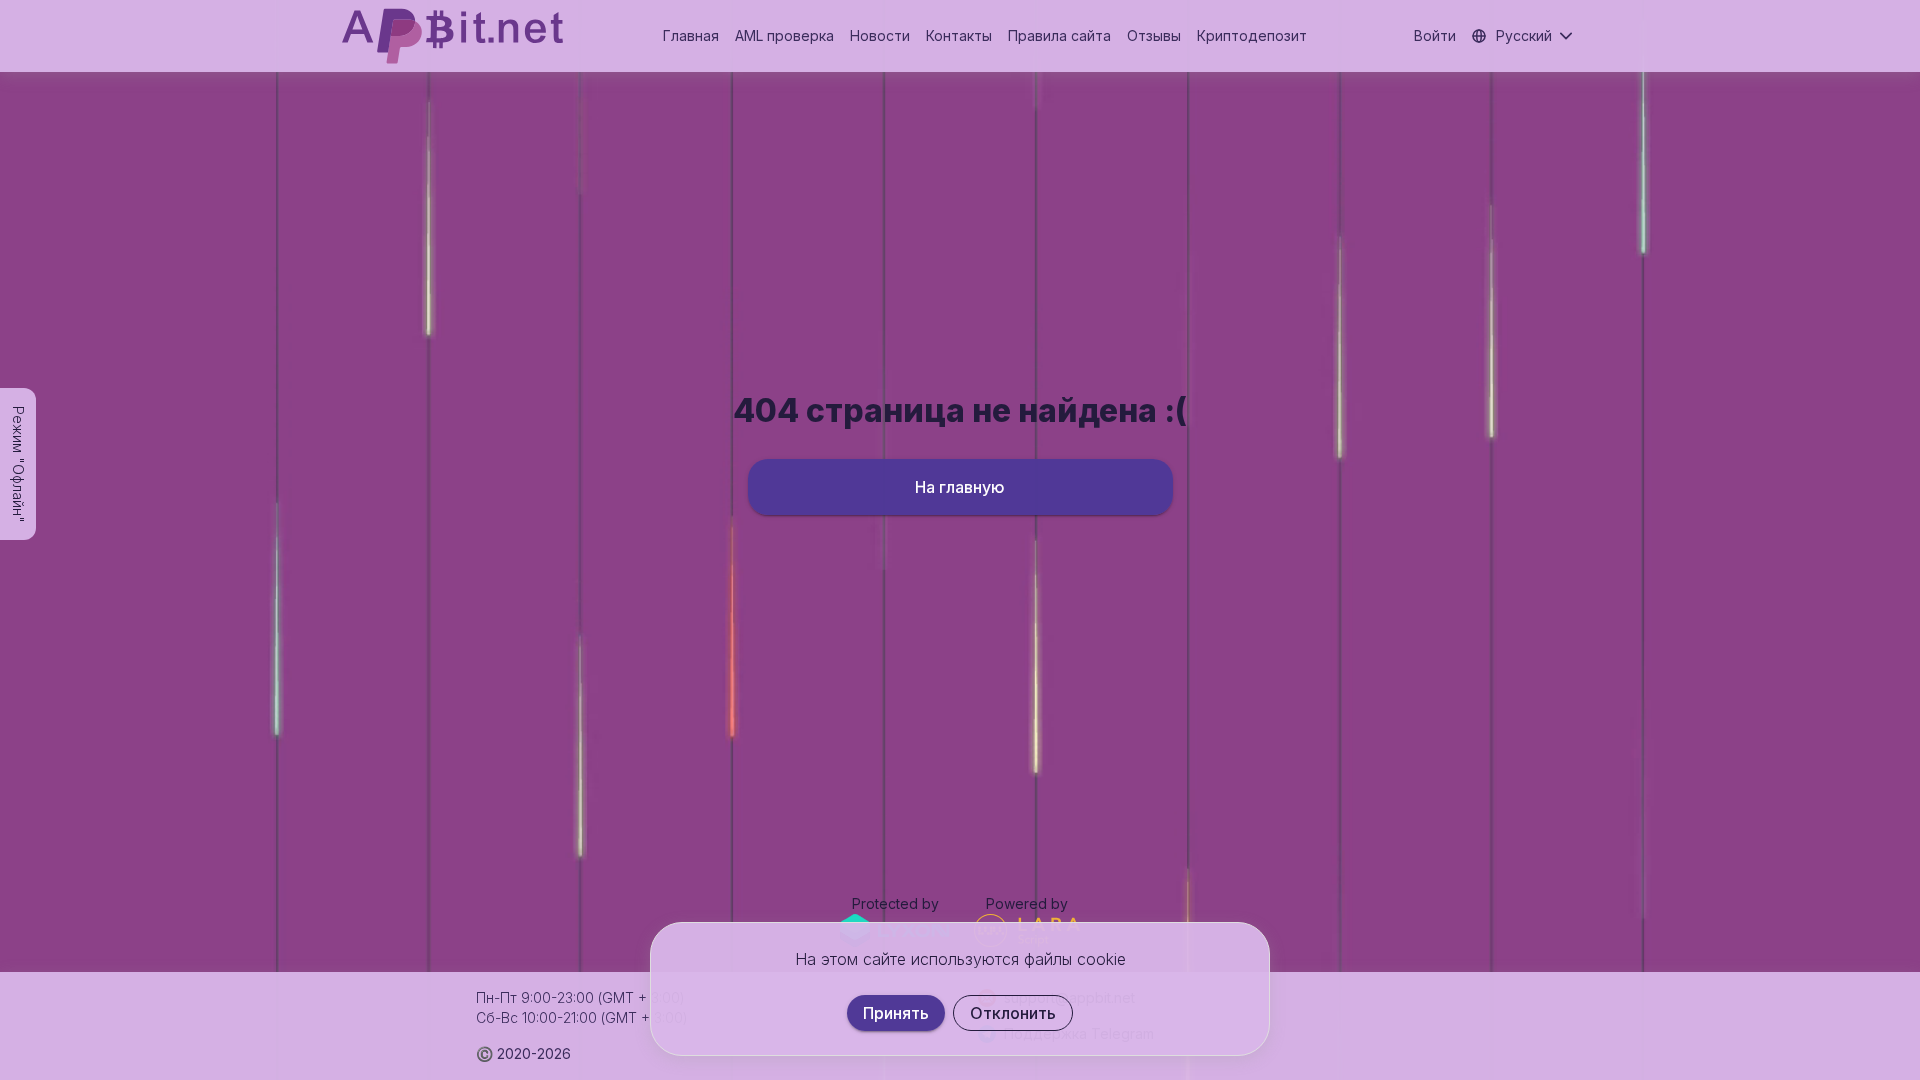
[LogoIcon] (452, 36)
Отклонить (1013, 1013)
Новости (880, 35)
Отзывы (1154, 35)
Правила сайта (1059, 35)
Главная (691, 35)
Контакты (959, 35)
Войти (1435, 35)
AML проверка (784, 35)
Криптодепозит (1252, 35)
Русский (1524, 35)
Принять (896, 1013)
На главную (960, 487)
